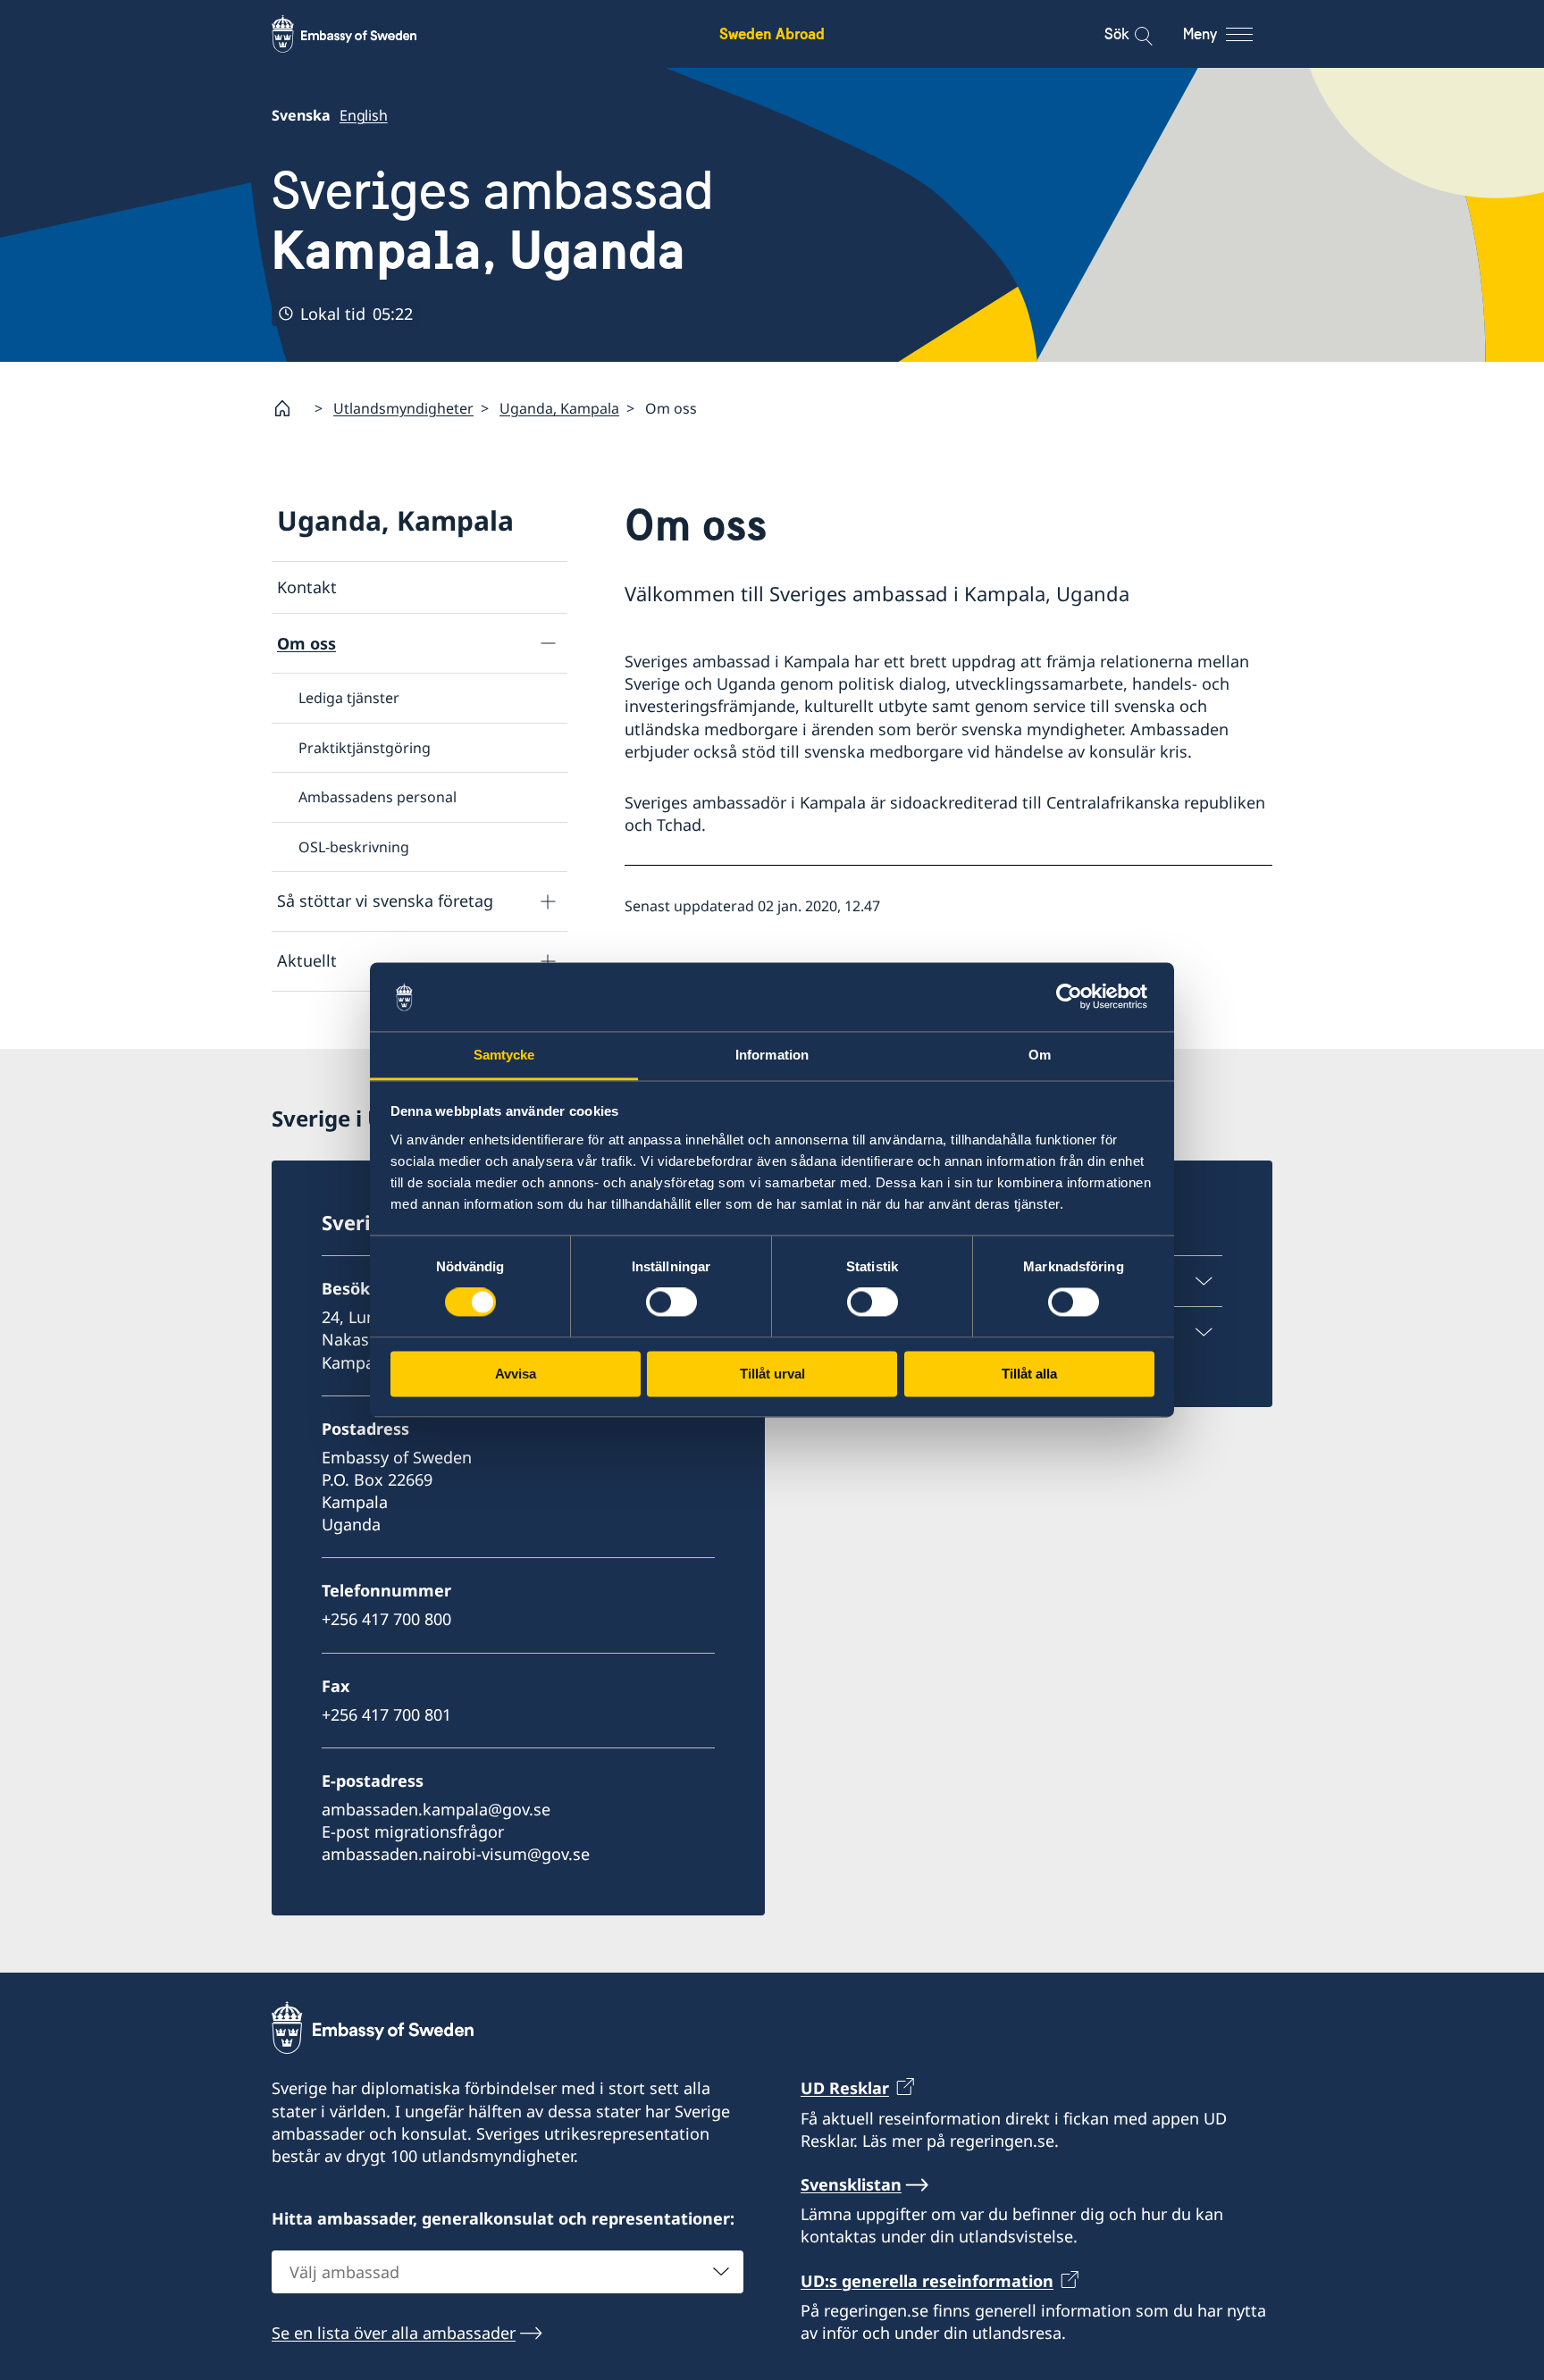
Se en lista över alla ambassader (394, 2333)
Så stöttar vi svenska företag (385, 901)
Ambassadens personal (378, 797)
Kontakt (307, 587)
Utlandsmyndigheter (403, 408)
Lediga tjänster (349, 698)
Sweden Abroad (772, 34)
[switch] (671, 1303)
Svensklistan (851, 2184)
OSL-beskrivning (354, 847)
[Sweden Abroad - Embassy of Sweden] (361, 34)
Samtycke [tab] (504, 1055)
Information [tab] (772, 1055)
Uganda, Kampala (559, 408)
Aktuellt (307, 960)
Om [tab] (1040, 1055)
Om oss (306, 643)
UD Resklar (845, 2088)
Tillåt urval (772, 1374)
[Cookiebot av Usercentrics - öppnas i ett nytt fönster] (1076, 997)
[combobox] (508, 2272)
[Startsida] (289, 408)
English (364, 115)
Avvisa (516, 1374)
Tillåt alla (1029, 1374)
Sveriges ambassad (493, 221)
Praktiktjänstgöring (365, 748)
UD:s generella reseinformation (927, 2281)
